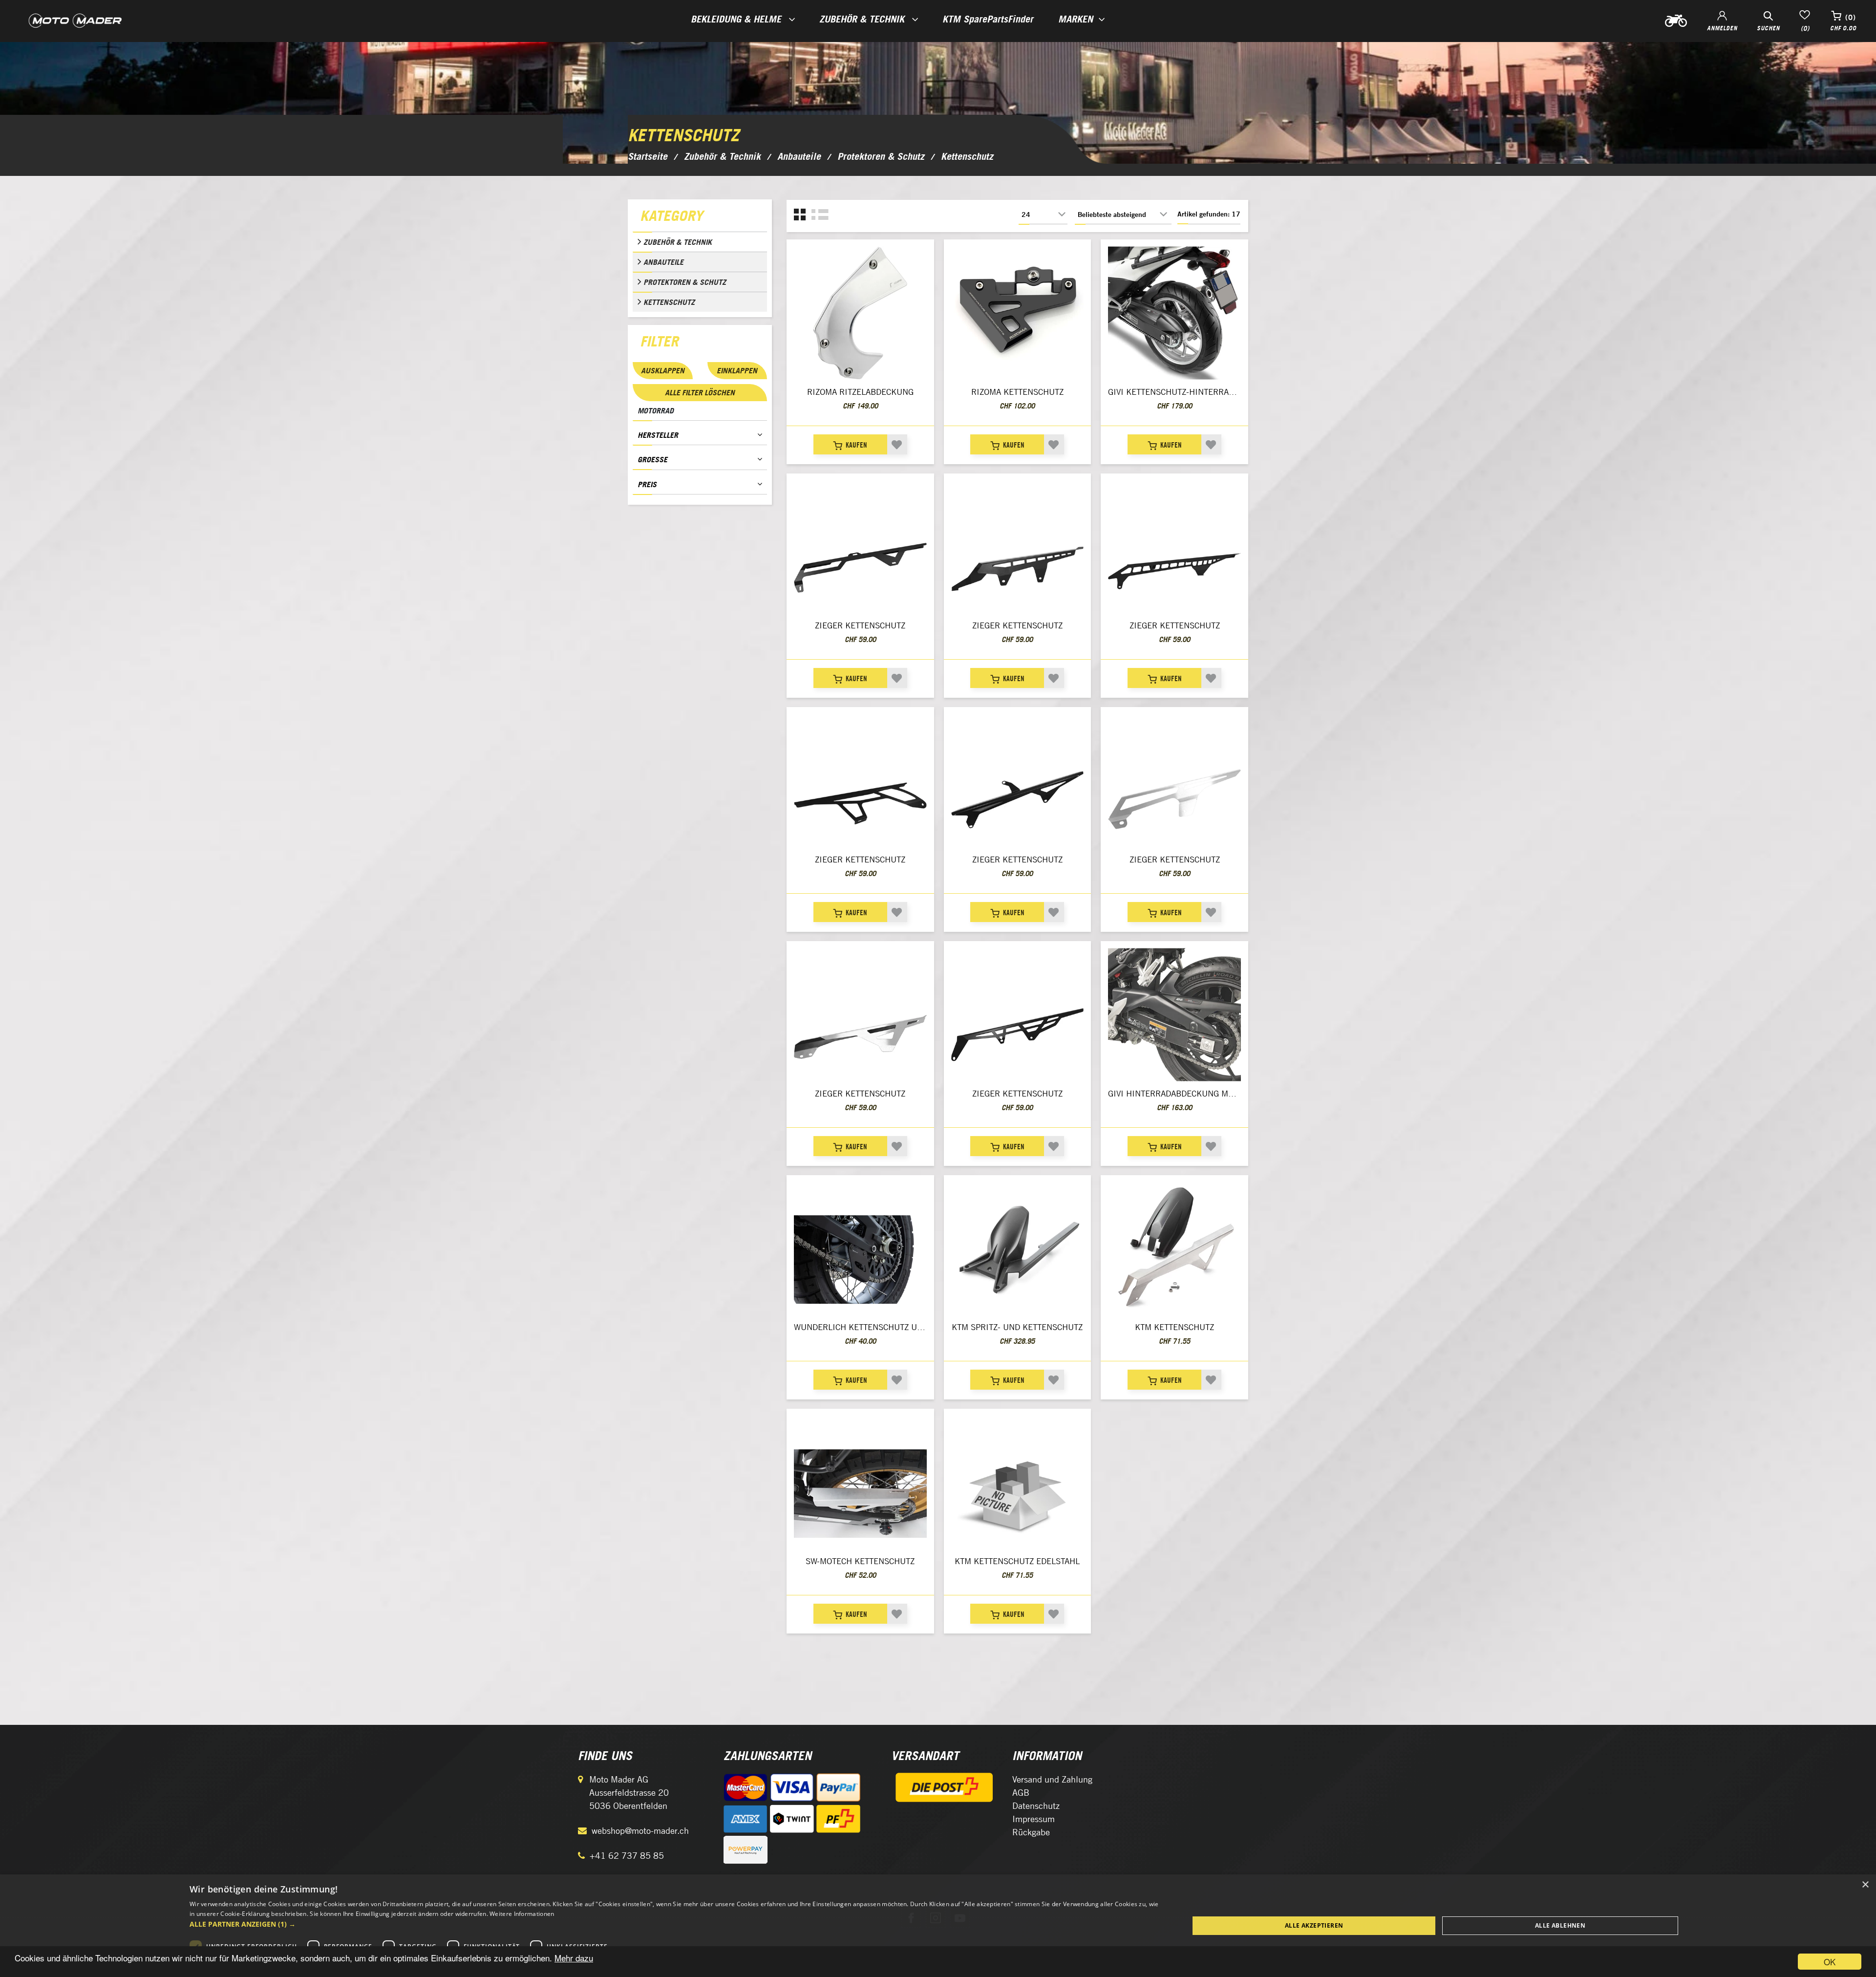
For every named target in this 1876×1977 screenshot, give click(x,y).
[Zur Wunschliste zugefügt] (897, 445)
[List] (820, 215)
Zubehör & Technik (678, 242)
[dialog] (938, 1926)
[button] (674, 1924)
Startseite (648, 156)
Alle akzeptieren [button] (1314, 1925)
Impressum (1034, 1819)
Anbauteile (663, 262)
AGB (1021, 1793)
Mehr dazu (574, 1958)
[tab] (700, 218)
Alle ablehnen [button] (1560, 1925)
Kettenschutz (669, 302)
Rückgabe (1031, 1832)
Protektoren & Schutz (685, 282)
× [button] (1865, 1885)
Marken (1076, 19)
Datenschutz (1036, 1806)
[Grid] (800, 215)
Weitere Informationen (522, 1914)
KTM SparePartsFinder (988, 19)
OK (1830, 1962)
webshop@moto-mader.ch (640, 1831)
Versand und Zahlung (1052, 1779)
